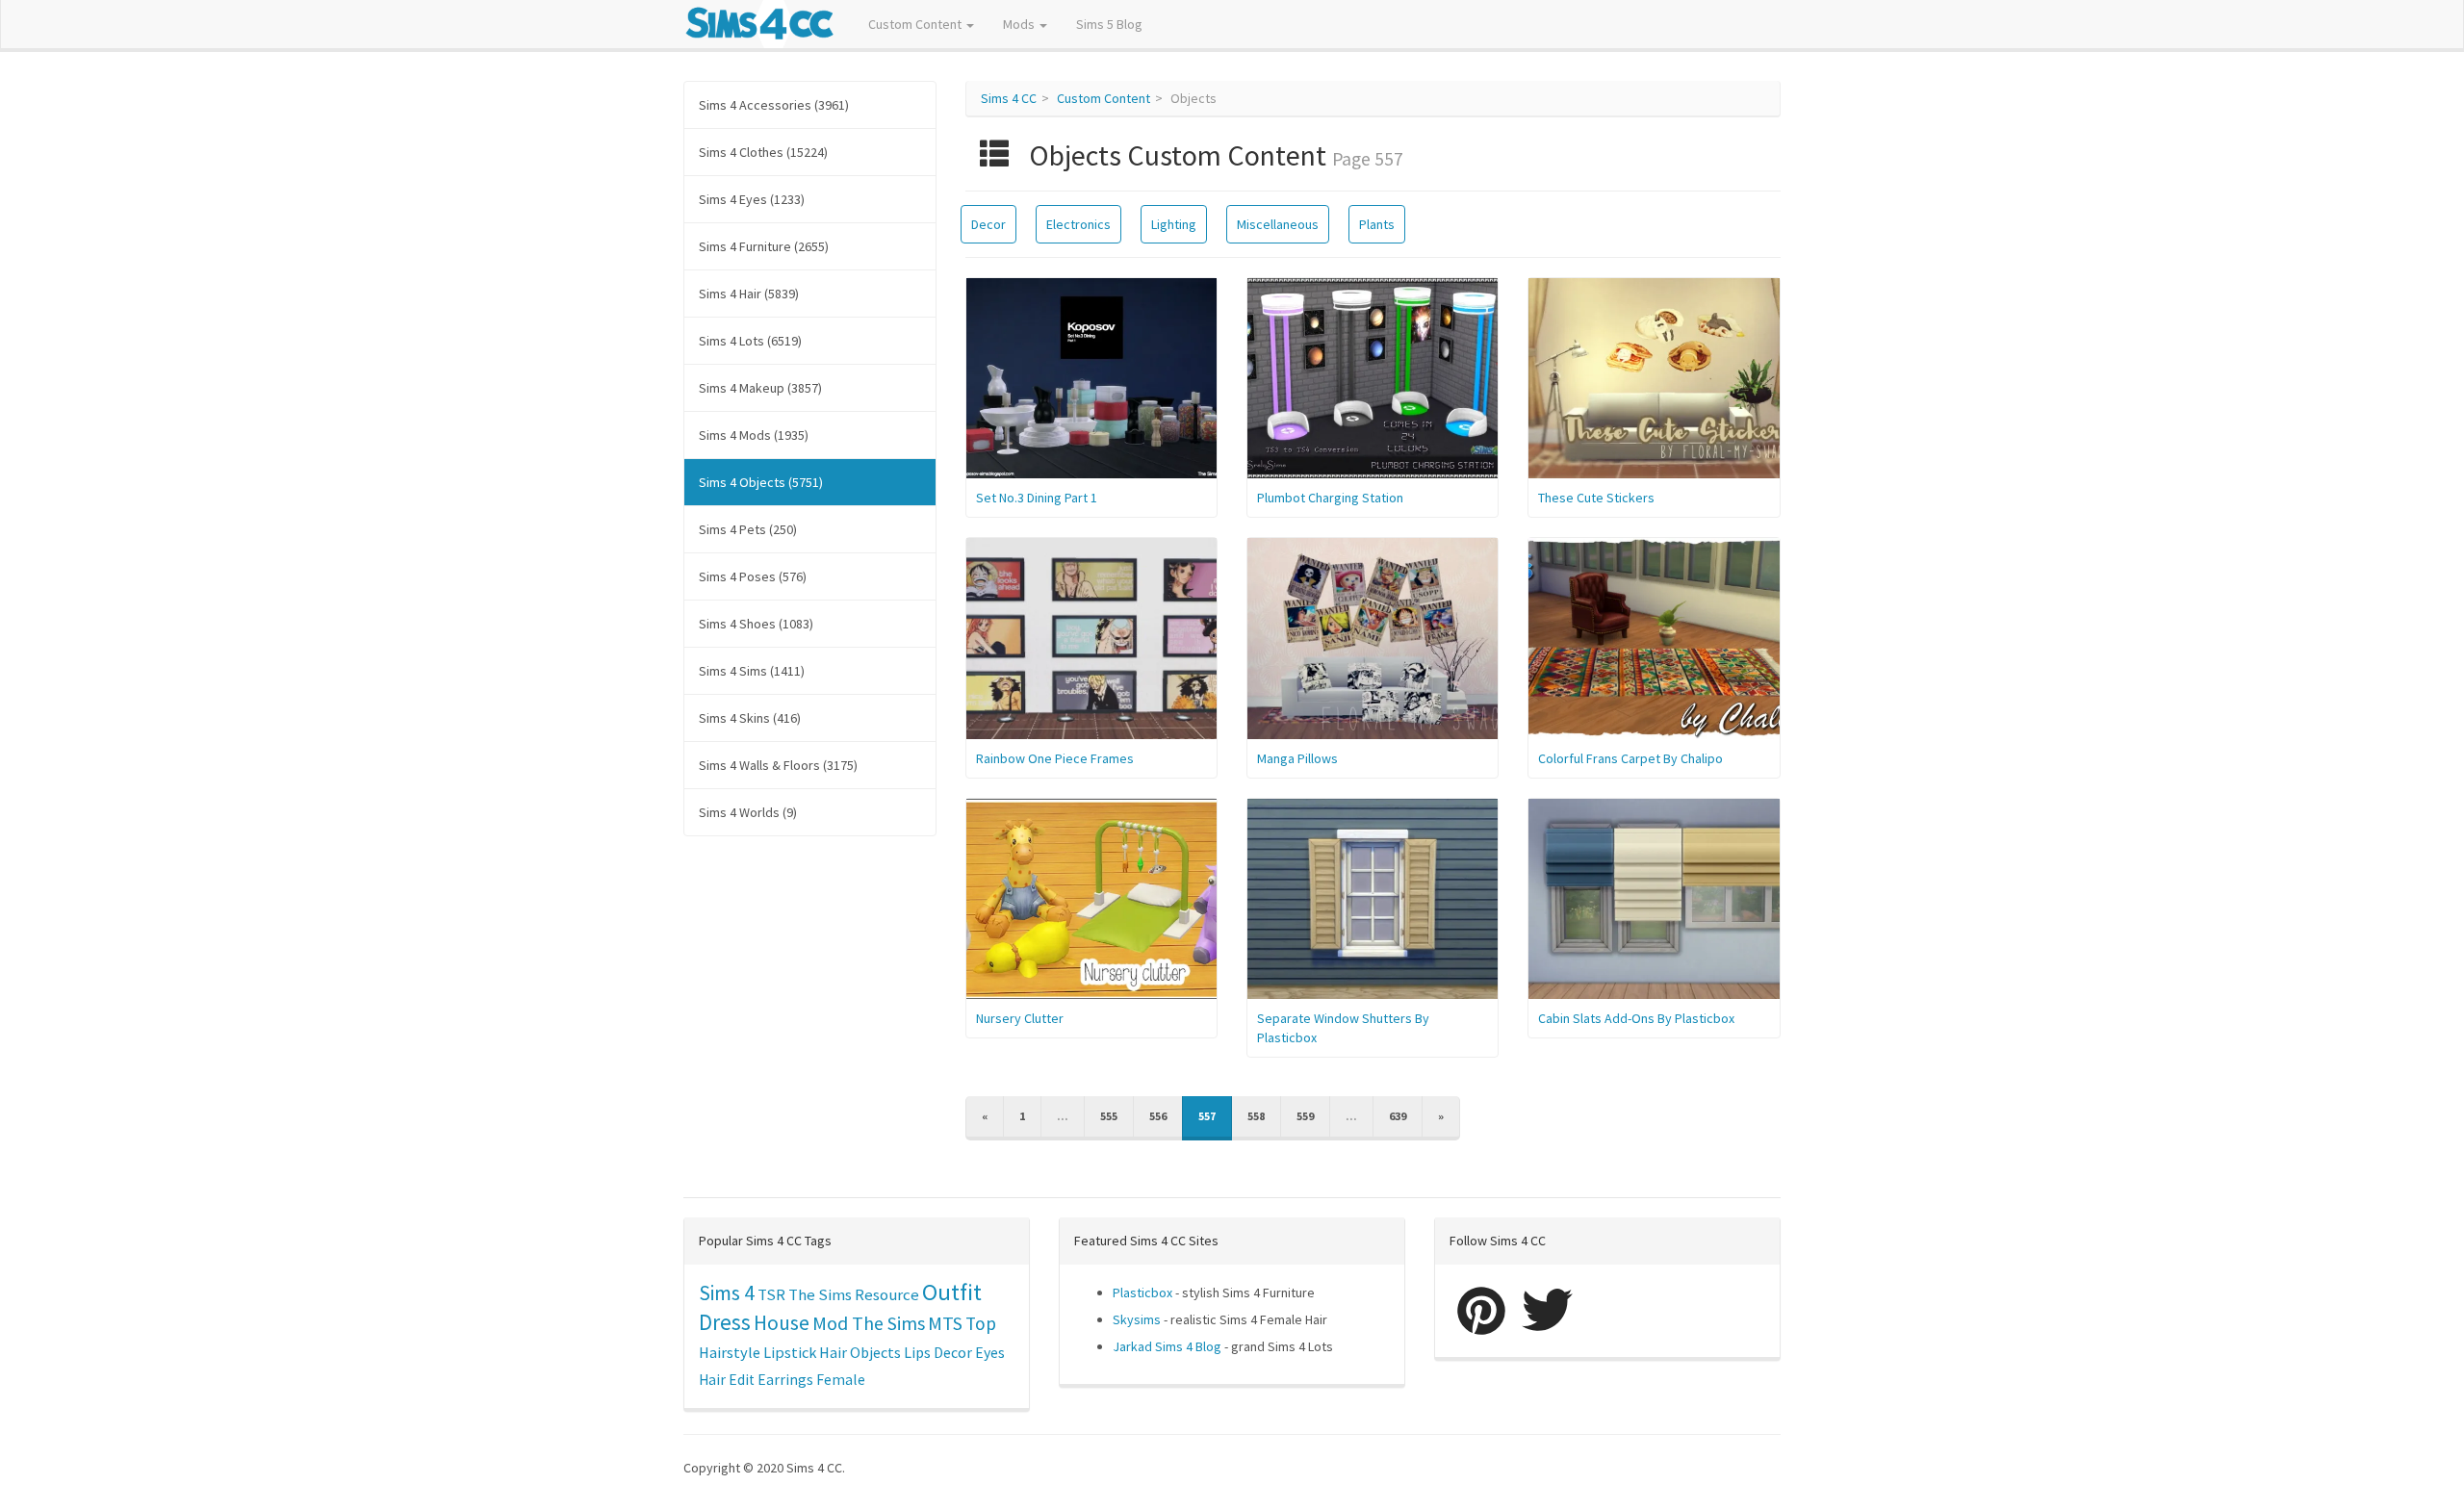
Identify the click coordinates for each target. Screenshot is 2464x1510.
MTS (945, 1323)
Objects (875, 1352)
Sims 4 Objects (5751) (761, 482)
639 (1398, 1116)
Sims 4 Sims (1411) (752, 671)
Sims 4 (727, 1293)
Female (841, 1380)
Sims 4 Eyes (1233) (752, 199)
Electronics (1078, 224)
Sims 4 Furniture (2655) (764, 246)
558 (1256, 1116)
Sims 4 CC (1009, 98)
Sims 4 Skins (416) (750, 718)
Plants (1377, 224)
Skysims (1137, 1319)
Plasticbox (1142, 1292)
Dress (725, 1322)
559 (1305, 1116)
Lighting (1174, 224)
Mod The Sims (869, 1323)
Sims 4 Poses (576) (753, 576)
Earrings (785, 1380)
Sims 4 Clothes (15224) (763, 152)
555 (1109, 1116)
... (1063, 1116)
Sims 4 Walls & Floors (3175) (778, 765)
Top (981, 1323)
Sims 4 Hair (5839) (749, 294)
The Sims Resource (854, 1295)
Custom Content (916, 24)
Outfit (952, 1292)
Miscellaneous (1278, 224)
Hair (833, 1352)
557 (1207, 1116)
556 (1158, 1116)
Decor (988, 224)
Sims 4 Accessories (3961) (774, 105)
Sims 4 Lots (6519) (750, 341)
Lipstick (790, 1352)
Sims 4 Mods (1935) (754, 435)
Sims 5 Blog (1109, 24)
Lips (917, 1352)
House (782, 1323)
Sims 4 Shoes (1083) (756, 624)
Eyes (990, 1352)
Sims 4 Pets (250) (748, 529)
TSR (771, 1294)
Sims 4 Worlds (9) (748, 812)
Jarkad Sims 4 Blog (1167, 1346)
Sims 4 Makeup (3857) (760, 388)
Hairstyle (730, 1352)
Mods (1020, 24)
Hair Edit (727, 1380)
